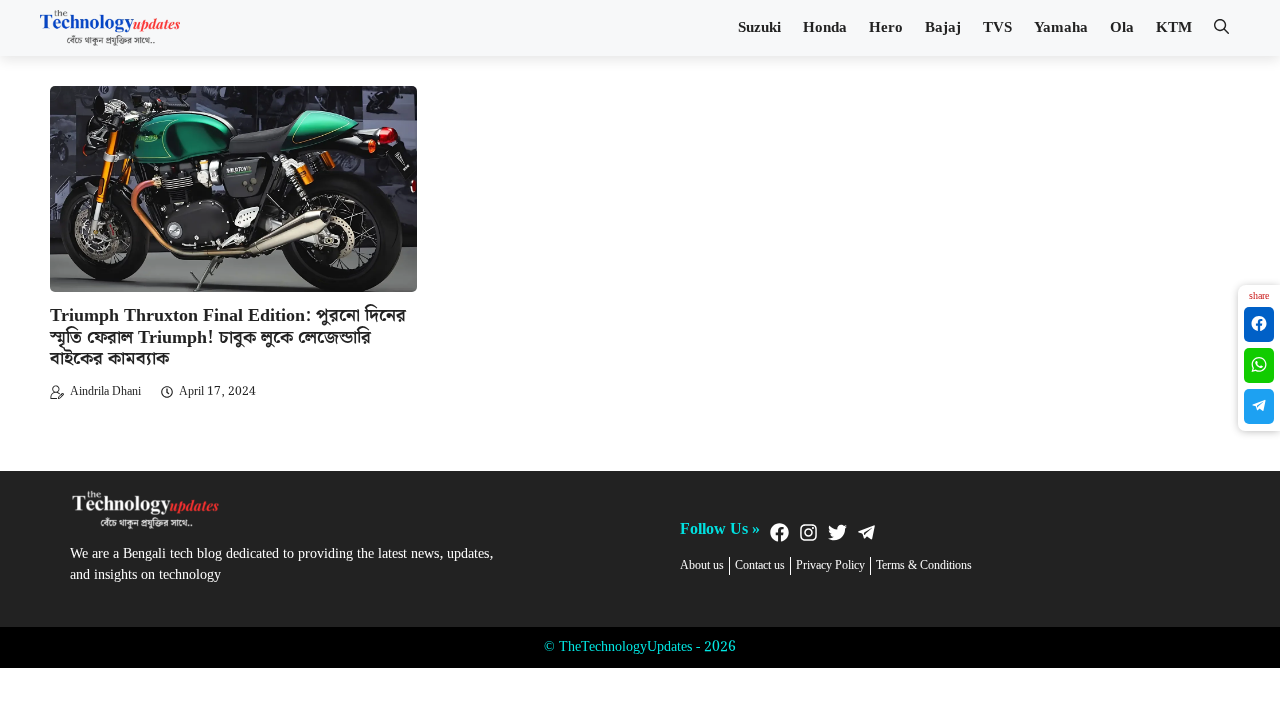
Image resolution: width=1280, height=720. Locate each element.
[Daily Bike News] (110, 28)
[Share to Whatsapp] (1259, 365)
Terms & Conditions (924, 566)
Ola (1122, 28)
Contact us (760, 566)
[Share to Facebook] (1259, 324)
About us (702, 566)
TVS (997, 28)
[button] (1221, 28)
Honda (825, 28)
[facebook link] (779, 532)
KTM (1174, 28)
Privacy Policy (830, 566)
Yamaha (1061, 28)
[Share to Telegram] (1259, 406)
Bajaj (943, 28)
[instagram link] (808, 532)
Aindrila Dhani (105, 391)
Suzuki (759, 28)
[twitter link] (837, 532)
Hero (886, 28)
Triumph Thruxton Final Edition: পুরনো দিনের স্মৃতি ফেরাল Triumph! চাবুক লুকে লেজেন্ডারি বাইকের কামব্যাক (228, 337)
